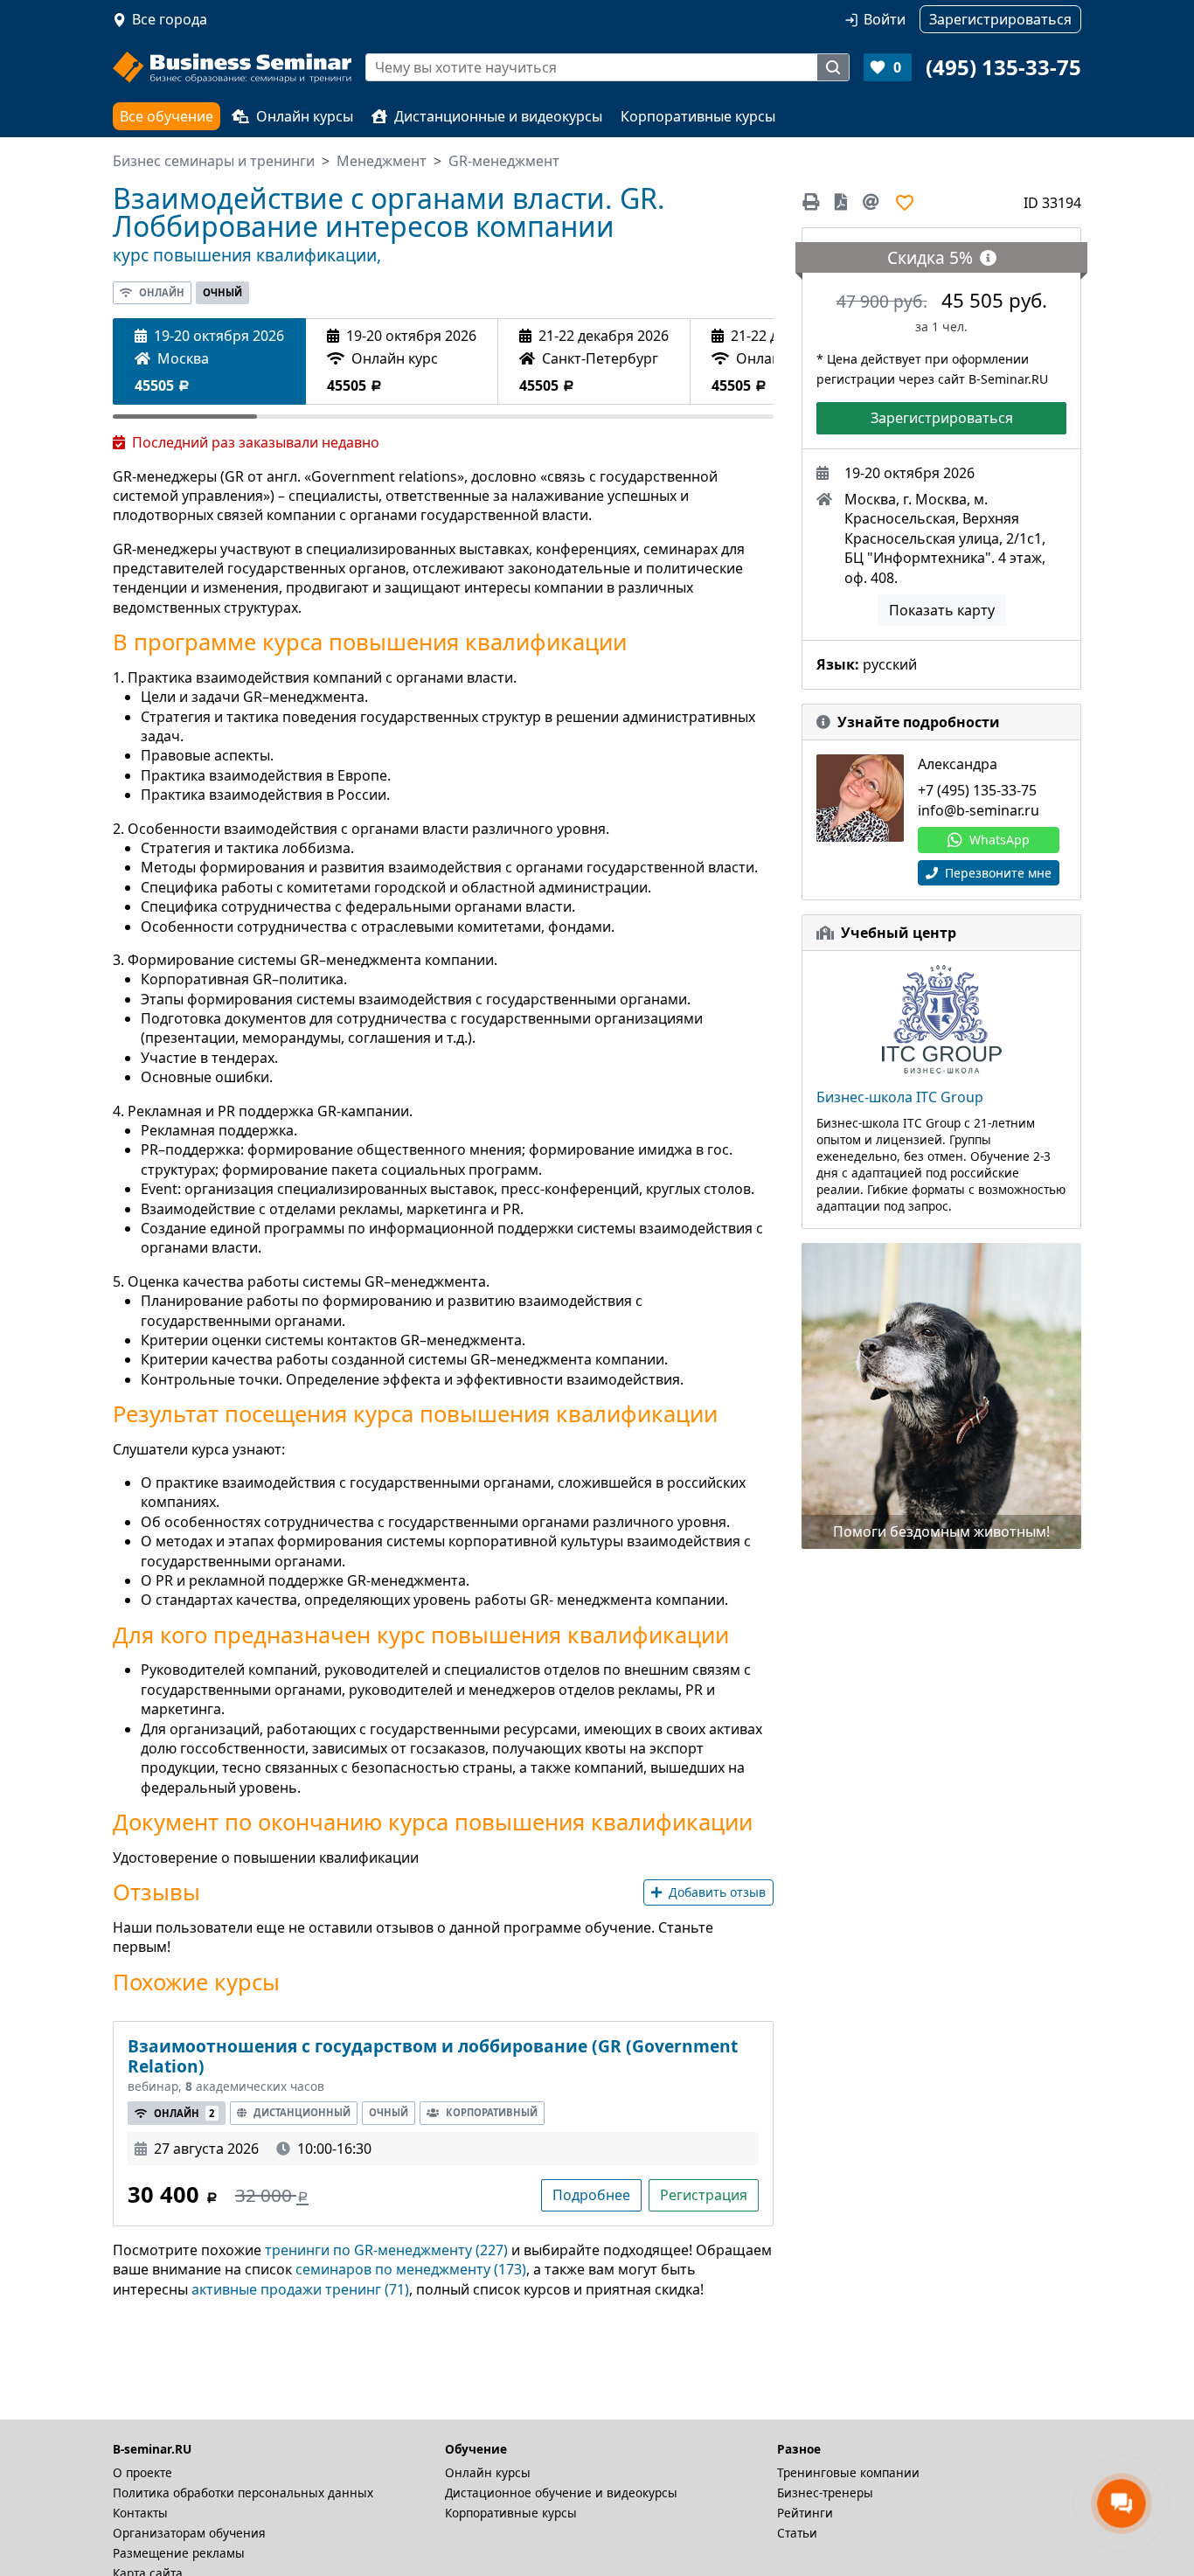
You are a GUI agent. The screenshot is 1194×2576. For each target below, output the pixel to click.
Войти (885, 19)
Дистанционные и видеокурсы (498, 116)
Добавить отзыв (717, 1892)
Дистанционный (302, 2112)
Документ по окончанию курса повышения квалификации (433, 1823)
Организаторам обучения (189, 2533)
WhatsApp (1000, 840)
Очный (222, 292)
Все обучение (167, 116)
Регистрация (704, 2195)
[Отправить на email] (871, 202)
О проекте (142, 2472)
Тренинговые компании (848, 2472)
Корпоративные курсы (698, 116)
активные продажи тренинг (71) (300, 2289)
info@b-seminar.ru (979, 810)
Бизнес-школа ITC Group (900, 1097)
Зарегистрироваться (942, 418)
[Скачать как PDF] (841, 202)
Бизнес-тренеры (825, 2493)
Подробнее (591, 2195)
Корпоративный (492, 2112)
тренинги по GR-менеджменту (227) (386, 2250)
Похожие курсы (196, 1982)
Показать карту (942, 610)
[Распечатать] (814, 202)
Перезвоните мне (996, 873)
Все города (170, 19)
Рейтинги (805, 2513)
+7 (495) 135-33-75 (977, 790)
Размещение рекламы (179, 2553)
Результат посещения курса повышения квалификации (415, 1414)
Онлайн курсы (305, 116)
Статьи (797, 2533)
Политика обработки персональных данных (243, 2493)
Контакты (140, 2513)
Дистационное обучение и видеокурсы (561, 2493)
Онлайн (162, 292)
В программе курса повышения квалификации (370, 642)
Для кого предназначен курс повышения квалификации (421, 1635)
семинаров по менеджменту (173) (411, 2269)
